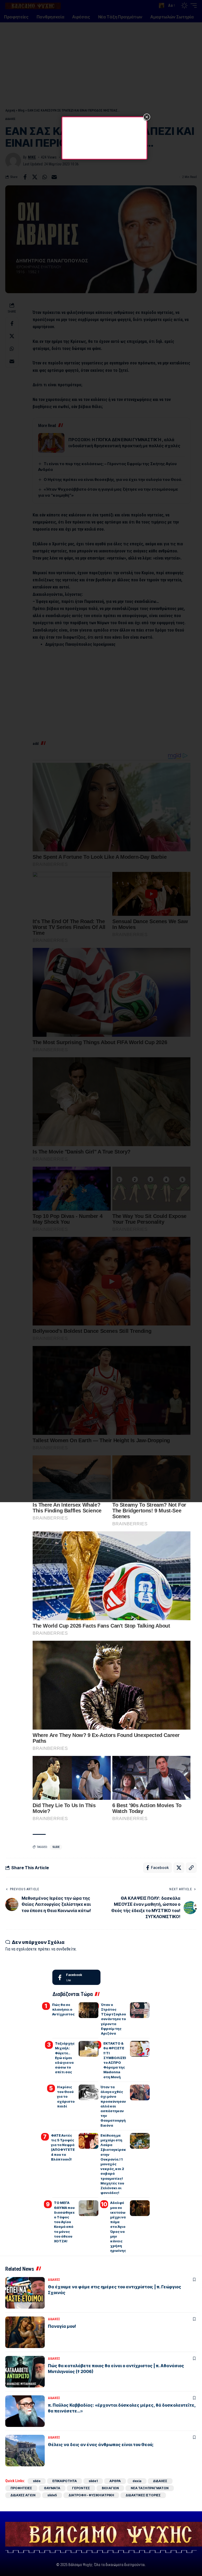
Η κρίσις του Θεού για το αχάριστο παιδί (66, 2097)
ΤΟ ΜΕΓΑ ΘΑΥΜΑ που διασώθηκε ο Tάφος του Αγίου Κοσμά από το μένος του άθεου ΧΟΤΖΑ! (64, 2222)
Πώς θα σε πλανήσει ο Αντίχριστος (63, 2009)
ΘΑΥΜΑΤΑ (52, 2488)
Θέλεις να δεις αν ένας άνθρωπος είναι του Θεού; (101, 2445)
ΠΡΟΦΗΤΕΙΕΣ (21, 2488)
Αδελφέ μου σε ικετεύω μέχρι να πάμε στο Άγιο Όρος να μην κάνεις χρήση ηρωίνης (118, 2227)
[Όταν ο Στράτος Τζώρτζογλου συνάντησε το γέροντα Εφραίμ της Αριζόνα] (140, 2010)
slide (56, 1847)
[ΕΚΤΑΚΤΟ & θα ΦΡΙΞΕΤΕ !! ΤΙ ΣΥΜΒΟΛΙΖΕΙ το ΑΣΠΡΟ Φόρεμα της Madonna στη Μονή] (140, 2049)
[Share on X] (179, 1868)
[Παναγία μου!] (25, 2332)
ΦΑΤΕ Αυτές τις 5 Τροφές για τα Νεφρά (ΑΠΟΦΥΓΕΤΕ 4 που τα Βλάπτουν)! (63, 2147)
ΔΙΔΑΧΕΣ (54, 2280)
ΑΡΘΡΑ (115, 2481)
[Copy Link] (191, 1868)
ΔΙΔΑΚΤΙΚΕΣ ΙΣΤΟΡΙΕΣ (143, 2495)
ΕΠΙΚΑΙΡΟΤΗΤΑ (65, 2481)
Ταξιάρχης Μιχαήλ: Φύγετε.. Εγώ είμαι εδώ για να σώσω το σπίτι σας (65, 2058)
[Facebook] (76, 1977)
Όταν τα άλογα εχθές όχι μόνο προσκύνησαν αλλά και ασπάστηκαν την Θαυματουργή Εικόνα (113, 2106)
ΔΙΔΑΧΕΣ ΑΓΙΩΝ (23, 2495)
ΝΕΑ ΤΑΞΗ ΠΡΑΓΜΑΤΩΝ (150, 2488)
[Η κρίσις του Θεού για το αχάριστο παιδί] (89, 2092)
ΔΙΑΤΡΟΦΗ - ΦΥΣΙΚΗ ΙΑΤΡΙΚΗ (91, 2495)
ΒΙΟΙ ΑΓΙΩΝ (110, 2488)
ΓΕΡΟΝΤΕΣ (81, 2488)
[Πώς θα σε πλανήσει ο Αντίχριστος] (89, 2010)
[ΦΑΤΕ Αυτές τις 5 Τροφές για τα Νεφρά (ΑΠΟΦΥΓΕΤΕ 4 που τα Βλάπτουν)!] (89, 2141)
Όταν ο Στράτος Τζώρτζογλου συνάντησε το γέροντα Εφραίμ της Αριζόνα (113, 2019)
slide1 (93, 2481)
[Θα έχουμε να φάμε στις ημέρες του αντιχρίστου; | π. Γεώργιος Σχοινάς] (25, 2293)
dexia (137, 2481)
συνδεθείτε (66, 1949)
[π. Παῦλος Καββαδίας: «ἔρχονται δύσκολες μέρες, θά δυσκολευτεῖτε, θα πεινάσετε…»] (25, 2411)
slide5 (52, 2495)
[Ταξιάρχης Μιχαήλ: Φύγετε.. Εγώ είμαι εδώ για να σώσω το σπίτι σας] (89, 2049)
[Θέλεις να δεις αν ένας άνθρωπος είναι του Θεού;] (25, 2451)
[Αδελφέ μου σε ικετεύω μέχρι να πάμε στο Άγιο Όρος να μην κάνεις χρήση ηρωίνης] (140, 2208)
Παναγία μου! (62, 2326)
